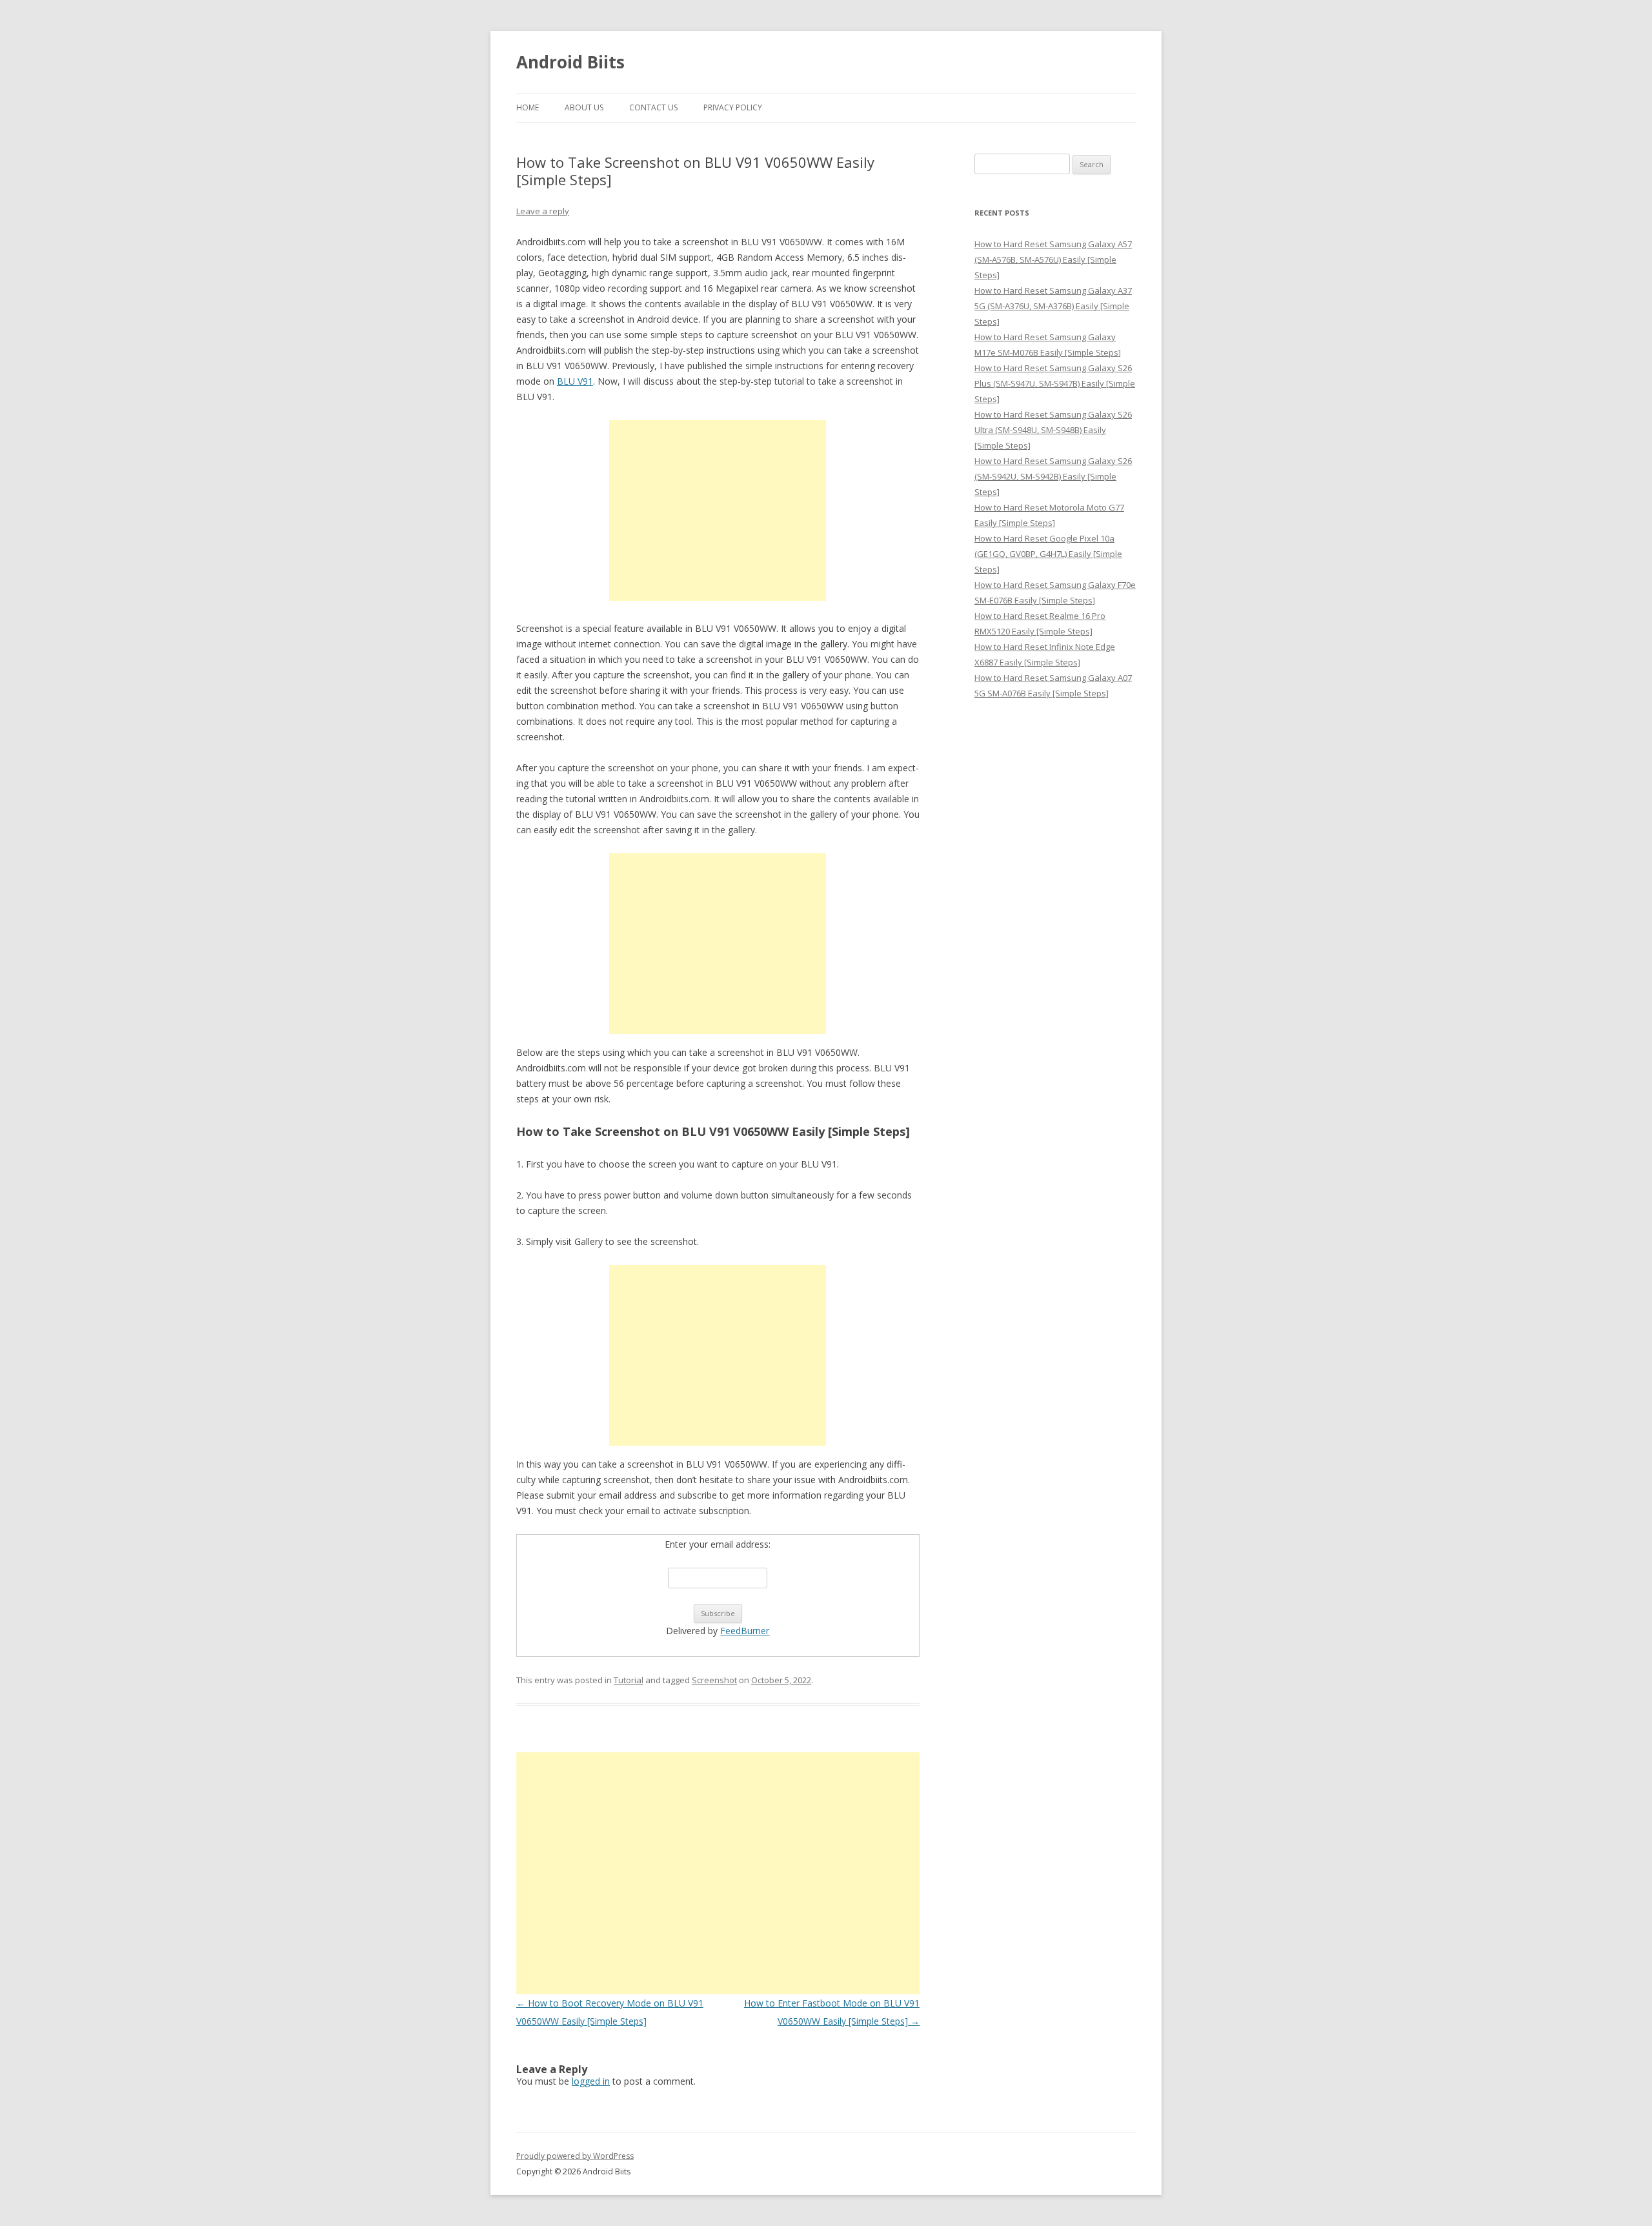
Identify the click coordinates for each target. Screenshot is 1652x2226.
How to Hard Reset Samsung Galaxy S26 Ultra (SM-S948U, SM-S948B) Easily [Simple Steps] (1053, 430)
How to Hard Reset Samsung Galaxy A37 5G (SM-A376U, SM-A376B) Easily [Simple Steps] (1053, 306)
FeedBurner (745, 1631)
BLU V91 (575, 381)
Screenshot (714, 1680)
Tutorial (629, 1680)
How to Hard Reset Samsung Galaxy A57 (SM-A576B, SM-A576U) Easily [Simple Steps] (1053, 259)
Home (528, 107)
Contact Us (653, 107)
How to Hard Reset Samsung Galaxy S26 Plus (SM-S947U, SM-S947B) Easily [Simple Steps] (1055, 383)
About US (584, 107)
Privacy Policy (733, 107)
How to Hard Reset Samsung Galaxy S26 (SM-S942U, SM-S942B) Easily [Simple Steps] (1053, 476)
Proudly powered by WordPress (575, 2156)
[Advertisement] (718, 511)
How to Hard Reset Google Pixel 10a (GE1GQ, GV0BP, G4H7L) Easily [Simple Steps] (1048, 554)
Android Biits (570, 62)
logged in (591, 2081)
